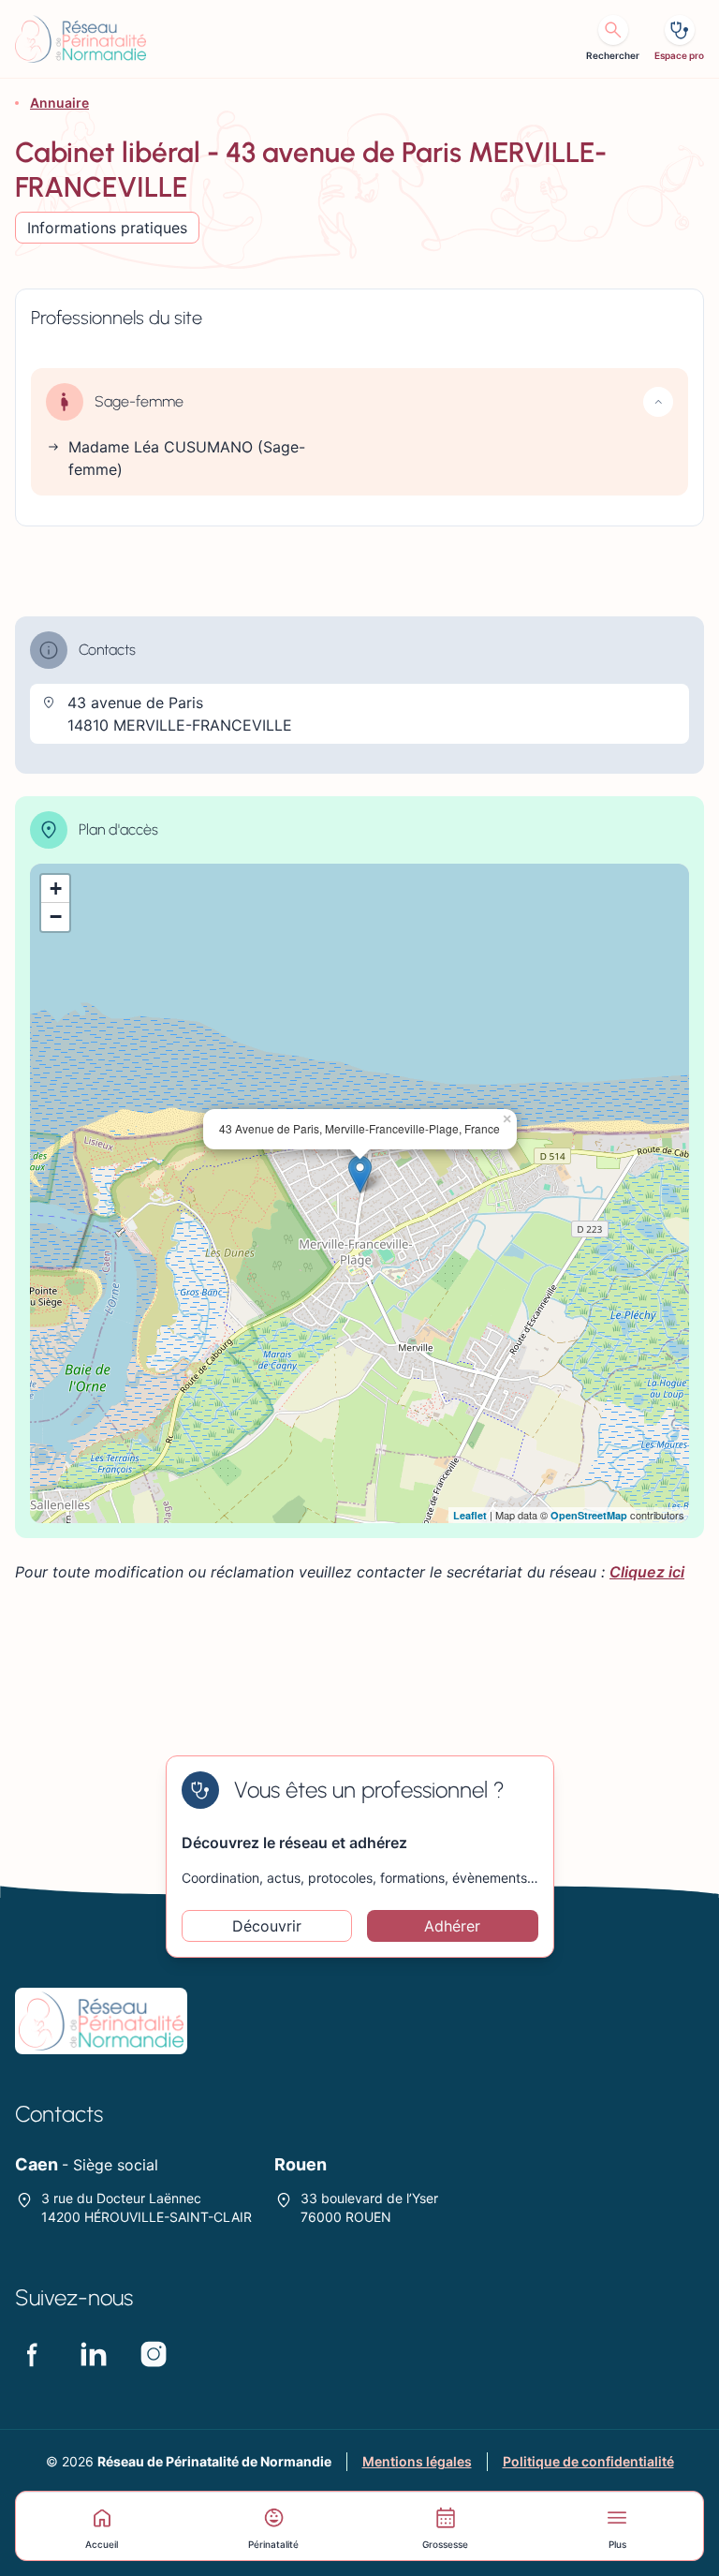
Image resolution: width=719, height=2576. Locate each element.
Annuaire (59, 103)
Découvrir (267, 1926)
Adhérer (452, 1926)
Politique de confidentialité (588, 2461)
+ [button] (56, 888)
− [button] (56, 917)
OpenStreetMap (589, 1515)
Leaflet (470, 1515)
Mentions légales (417, 2461)
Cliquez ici (647, 1572)
